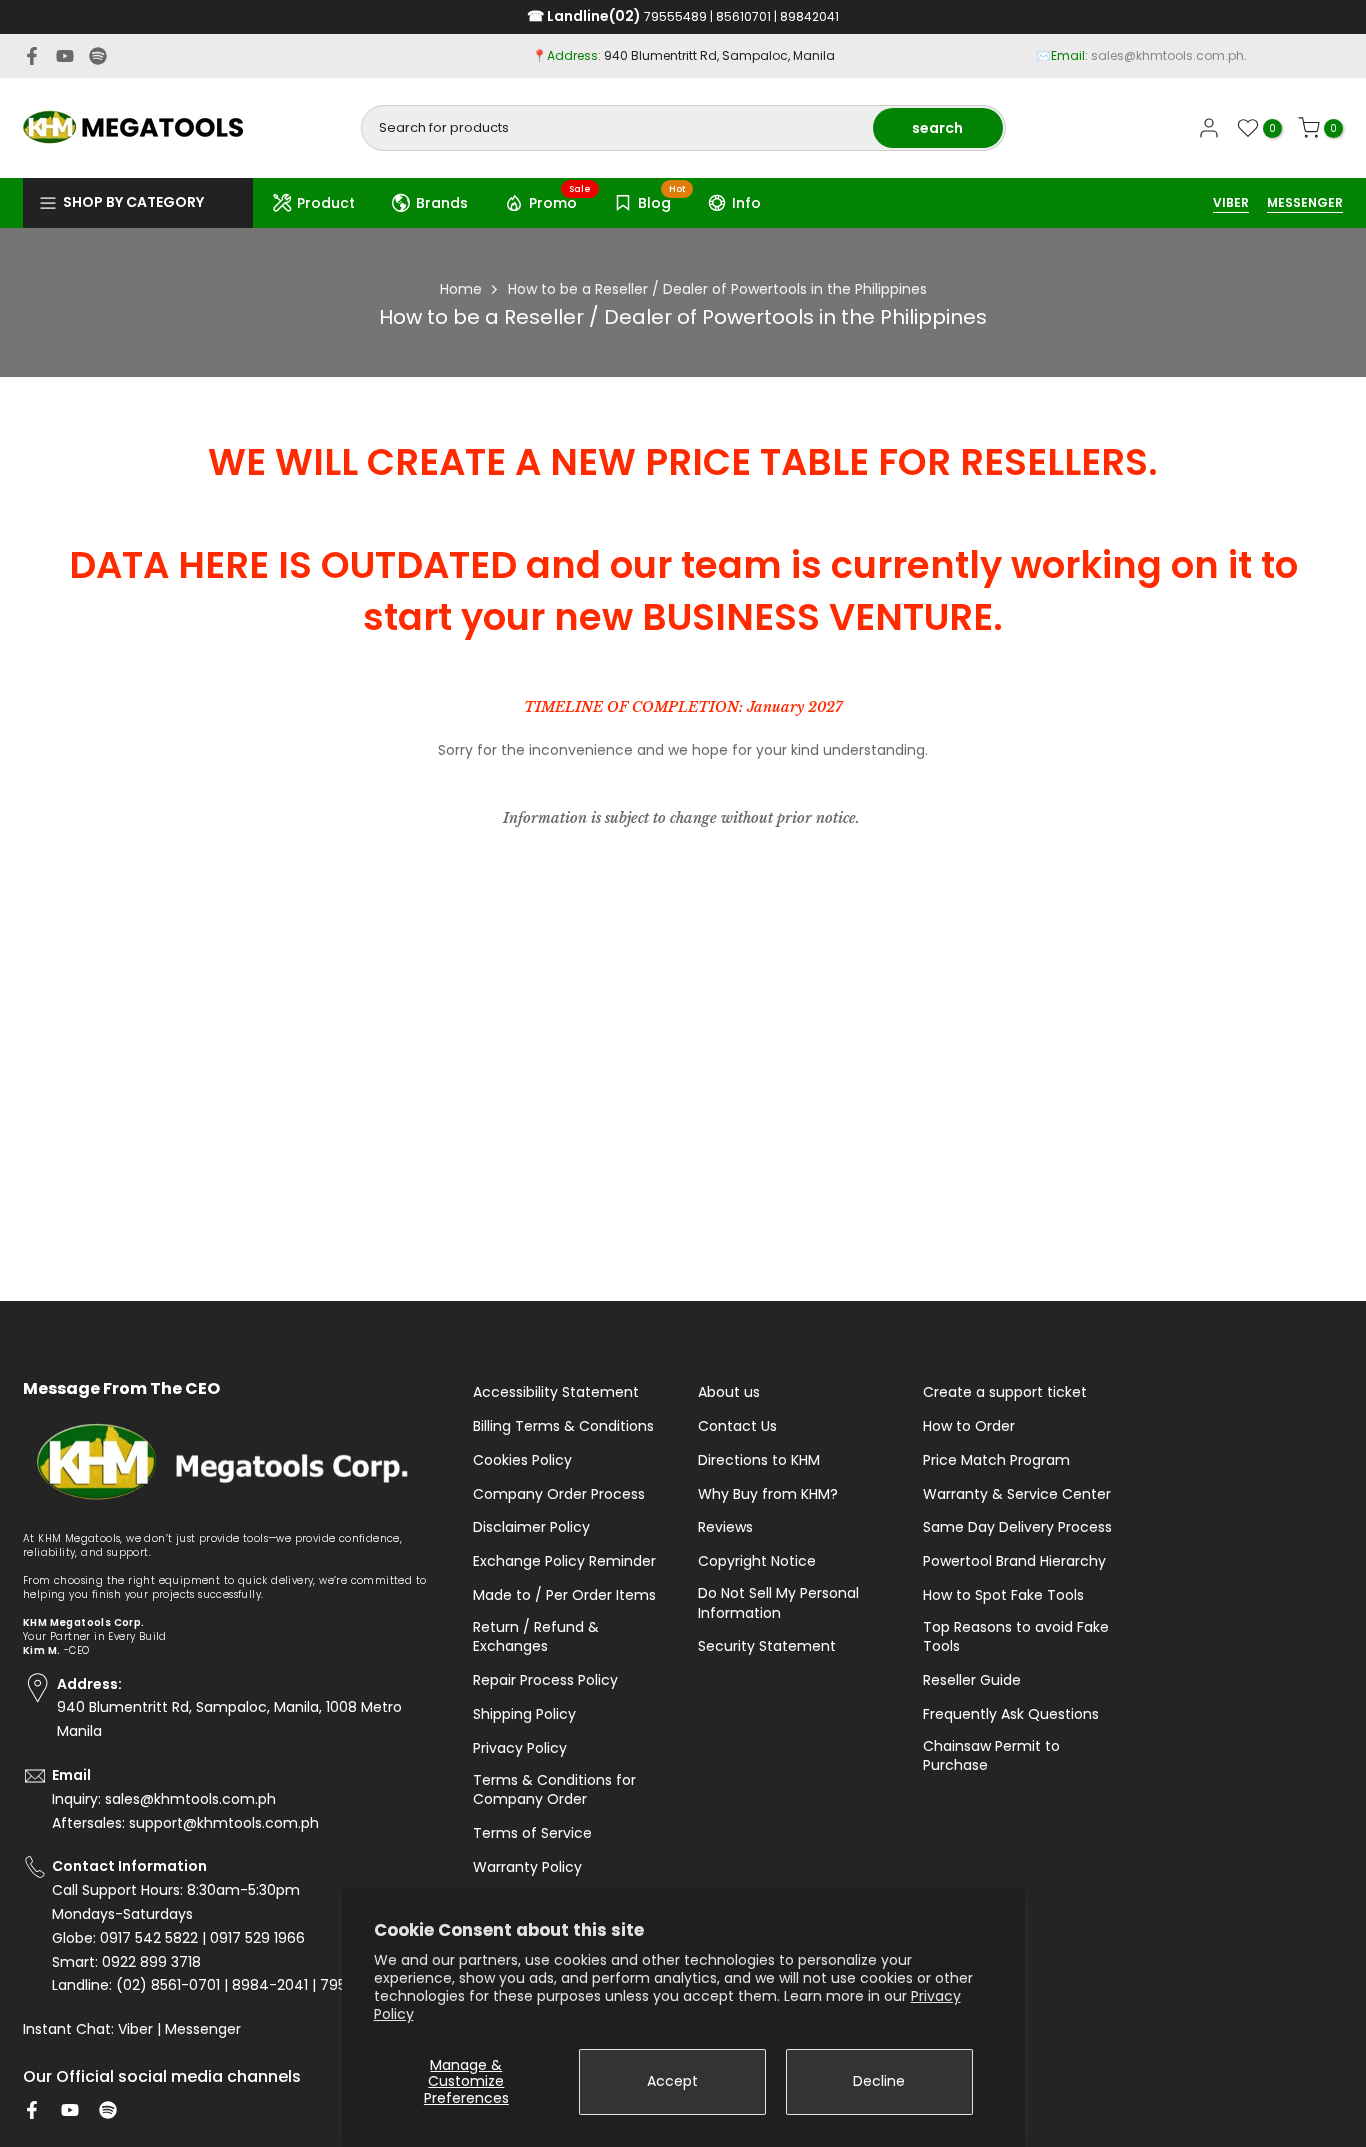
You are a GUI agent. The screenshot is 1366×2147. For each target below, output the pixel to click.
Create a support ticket (1005, 1392)
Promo (560, 200)
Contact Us (737, 1426)
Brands (442, 203)
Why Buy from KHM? (768, 1494)
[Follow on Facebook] (32, 56)
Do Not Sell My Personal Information (778, 1603)
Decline (879, 2081)
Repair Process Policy (545, 1680)
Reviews (725, 1527)
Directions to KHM (759, 1460)
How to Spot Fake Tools (1003, 1595)
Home (461, 289)
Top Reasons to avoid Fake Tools (1016, 1637)
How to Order (969, 1426)
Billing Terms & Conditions (563, 1426)
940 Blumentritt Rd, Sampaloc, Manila (719, 55)
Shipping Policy (524, 1714)
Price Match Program (996, 1460)
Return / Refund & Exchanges (536, 1637)
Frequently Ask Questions (1011, 1714)
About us (729, 1392)
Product (326, 203)
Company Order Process (559, 1494)
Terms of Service (532, 1833)
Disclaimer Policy (531, 1527)
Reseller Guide (972, 1680)
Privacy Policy (520, 1748)
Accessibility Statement (556, 1392)
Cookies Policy (522, 1460)
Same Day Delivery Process (1017, 1527)
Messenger (203, 2029)
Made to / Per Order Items (564, 1595)
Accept (672, 2081)
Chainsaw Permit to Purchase (991, 1756)
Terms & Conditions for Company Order (554, 1790)
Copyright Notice (757, 1561)
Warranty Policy (527, 1867)
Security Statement (767, 1646)
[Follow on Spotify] (98, 56)
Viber (135, 2029)
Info (746, 203)
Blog (662, 200)
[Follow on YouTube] (65, 56)
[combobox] (618, 128)
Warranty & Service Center (1017, 1494)
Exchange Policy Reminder (564, 1561)
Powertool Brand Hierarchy (1014, 1561)
